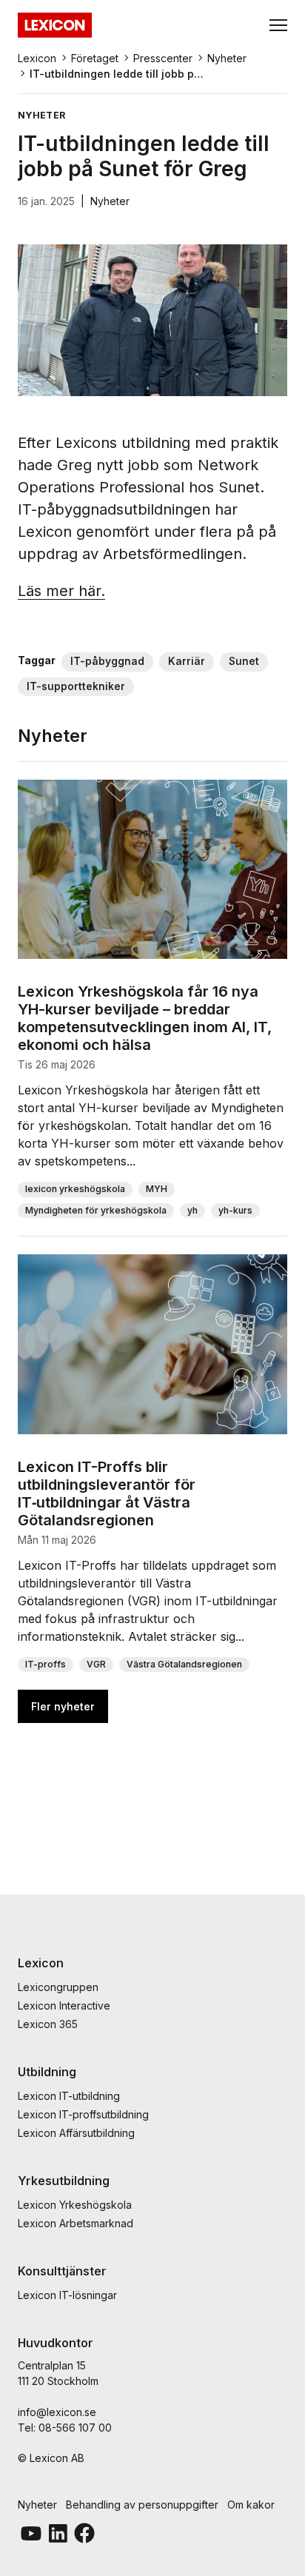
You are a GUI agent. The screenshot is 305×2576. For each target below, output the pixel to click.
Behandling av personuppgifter (142, 2505)
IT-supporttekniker (76, 686)
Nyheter (227, 58)
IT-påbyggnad (107, 661)
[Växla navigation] (278, 25)
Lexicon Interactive (64, 2005)
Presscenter (163, 58)
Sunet (244, 661)
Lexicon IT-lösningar (67, 2295)
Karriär (187, 661)
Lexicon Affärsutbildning (76, 2133)
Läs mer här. (61, 591)
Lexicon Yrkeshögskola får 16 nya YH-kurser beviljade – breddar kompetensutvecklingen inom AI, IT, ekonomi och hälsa (145, 1018)
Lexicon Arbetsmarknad (76, 2223)
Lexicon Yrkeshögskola (75, 2205)
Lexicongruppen (58, 1987)
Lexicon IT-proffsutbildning (83, 2114)
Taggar (37, 660)
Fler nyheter (63, 1706)
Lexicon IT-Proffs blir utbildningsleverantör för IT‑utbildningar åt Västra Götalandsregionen (107, 1493)
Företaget (95, 58)
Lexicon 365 (48, 2024)
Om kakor (251, 2505)
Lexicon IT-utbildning (69, 2096)
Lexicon (37, 58)
